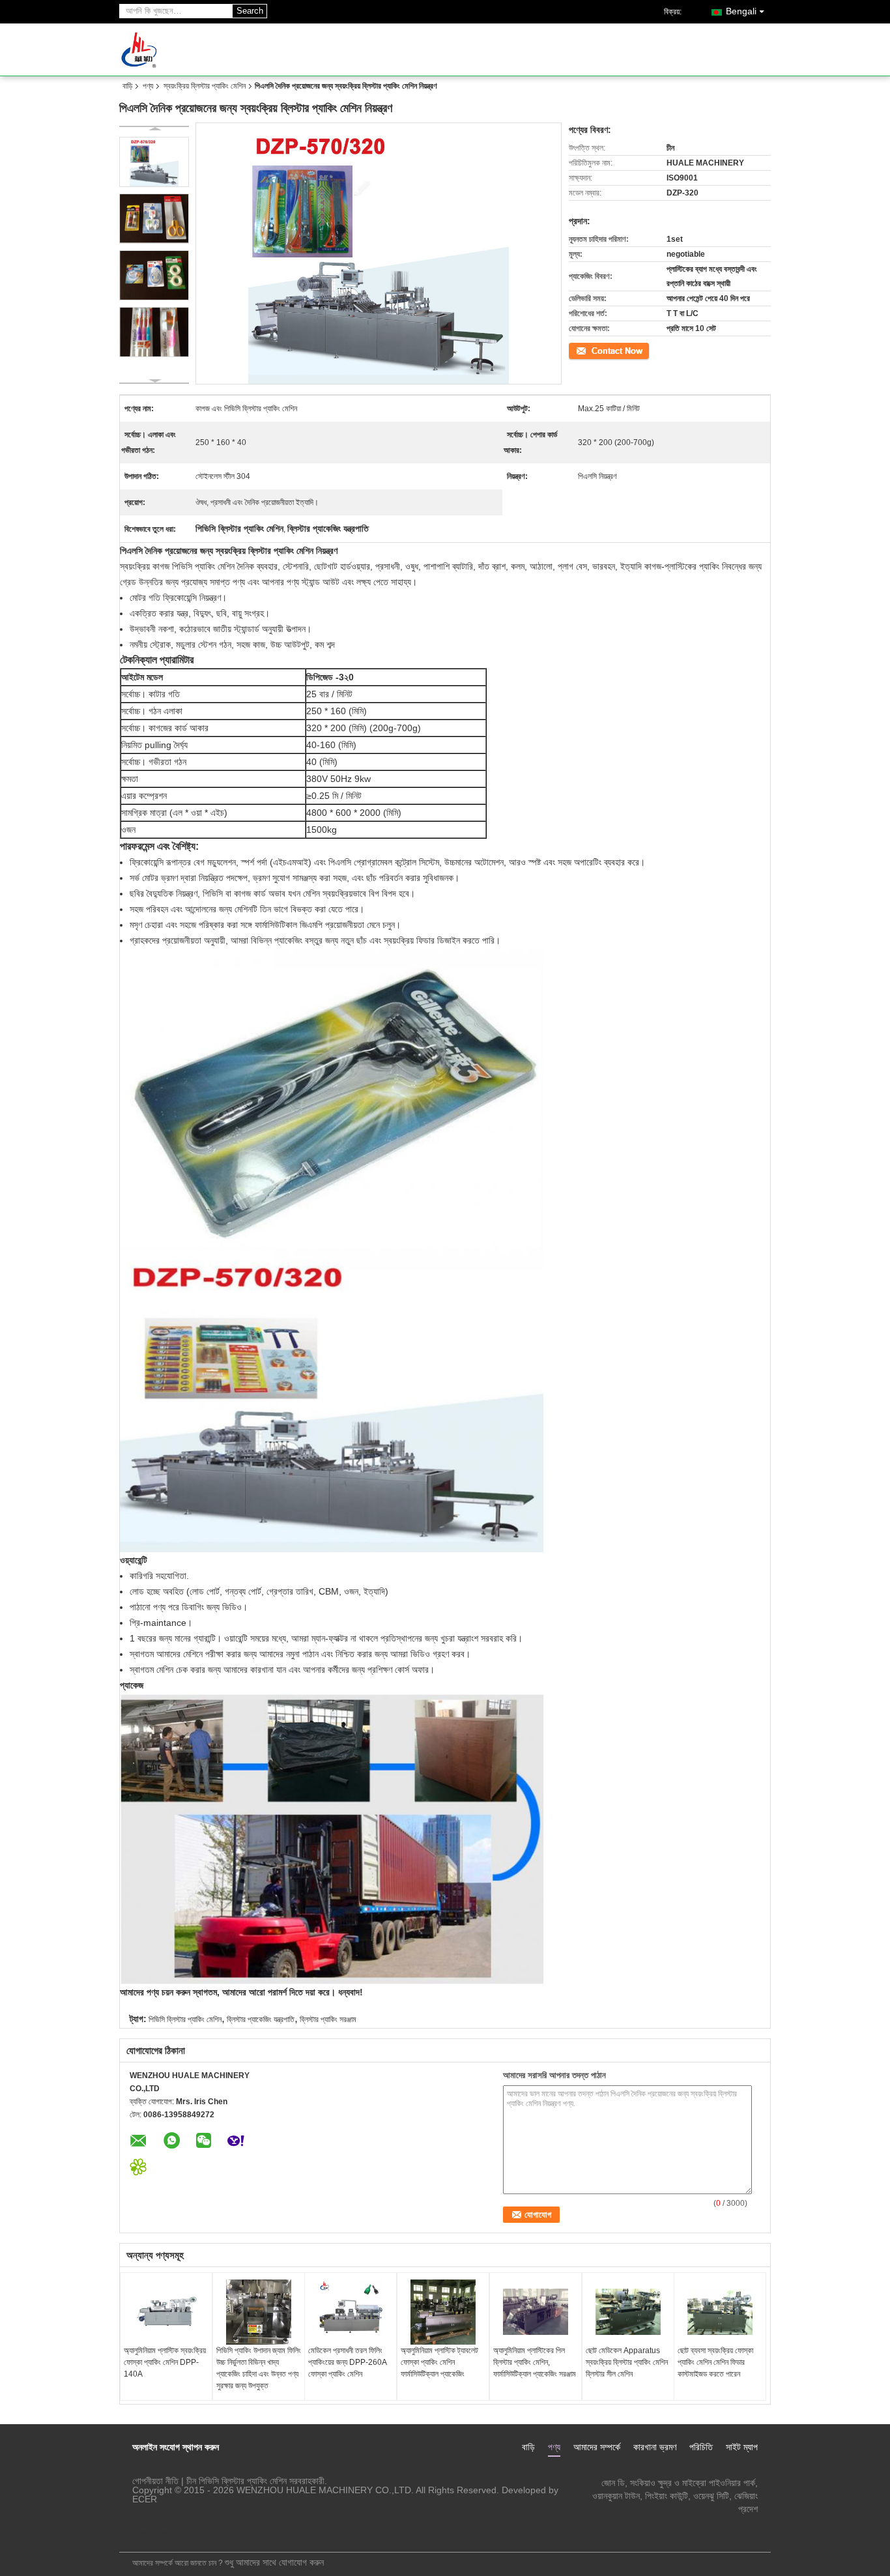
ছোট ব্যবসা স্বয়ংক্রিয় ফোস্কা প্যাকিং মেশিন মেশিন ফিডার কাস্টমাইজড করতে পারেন (715, 2362)
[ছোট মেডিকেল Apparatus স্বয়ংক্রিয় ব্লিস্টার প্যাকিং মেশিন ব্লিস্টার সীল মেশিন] (628, 2312)
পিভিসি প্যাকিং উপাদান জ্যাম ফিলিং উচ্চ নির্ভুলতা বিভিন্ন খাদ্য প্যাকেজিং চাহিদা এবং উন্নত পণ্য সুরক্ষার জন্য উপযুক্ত (259, 2368)
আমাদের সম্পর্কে (597, 2447)
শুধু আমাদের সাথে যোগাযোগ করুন (274, 2562)
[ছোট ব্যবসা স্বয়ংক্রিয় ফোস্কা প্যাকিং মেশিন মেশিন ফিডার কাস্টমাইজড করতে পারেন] (720, 2312)
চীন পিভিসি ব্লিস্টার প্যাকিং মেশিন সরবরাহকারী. (257, 2481)
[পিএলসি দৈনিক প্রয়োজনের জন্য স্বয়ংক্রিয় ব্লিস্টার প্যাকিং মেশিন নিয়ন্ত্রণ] (154, 162)
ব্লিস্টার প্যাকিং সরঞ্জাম (328, 2019)
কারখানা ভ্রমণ (655, 2447)
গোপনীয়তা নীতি (155, 2481)
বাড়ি (127, 86)
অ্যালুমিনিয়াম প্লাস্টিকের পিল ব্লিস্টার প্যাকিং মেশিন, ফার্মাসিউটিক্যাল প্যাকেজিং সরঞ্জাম (535, 2362)
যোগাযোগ (581, 350)
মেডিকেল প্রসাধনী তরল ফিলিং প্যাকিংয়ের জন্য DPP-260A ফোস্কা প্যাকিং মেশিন (347, 2362)
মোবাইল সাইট (149, 2534)
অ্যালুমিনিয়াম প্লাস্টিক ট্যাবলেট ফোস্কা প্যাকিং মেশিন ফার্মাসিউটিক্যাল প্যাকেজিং (439, 2362)
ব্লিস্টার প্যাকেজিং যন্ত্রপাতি (261, 2019)
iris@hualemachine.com (708, 2522)
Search (250, 11)
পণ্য (148, 86)
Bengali (741, 11)
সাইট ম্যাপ (742, 2447)
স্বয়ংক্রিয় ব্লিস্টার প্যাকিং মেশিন (205, 86)
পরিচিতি (701, 2447)
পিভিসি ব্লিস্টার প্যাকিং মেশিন (185, 2019)
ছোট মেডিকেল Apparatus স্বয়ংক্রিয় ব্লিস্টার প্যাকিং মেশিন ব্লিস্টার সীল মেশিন (627, 2362)
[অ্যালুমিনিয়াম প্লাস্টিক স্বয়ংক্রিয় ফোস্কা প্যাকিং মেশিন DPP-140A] (166, 2312)
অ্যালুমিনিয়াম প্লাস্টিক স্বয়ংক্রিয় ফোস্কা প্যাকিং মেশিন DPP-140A (165, 2362)
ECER (145, 2499)
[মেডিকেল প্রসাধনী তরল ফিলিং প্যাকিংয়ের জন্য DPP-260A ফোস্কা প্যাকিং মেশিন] (351, 2312)
